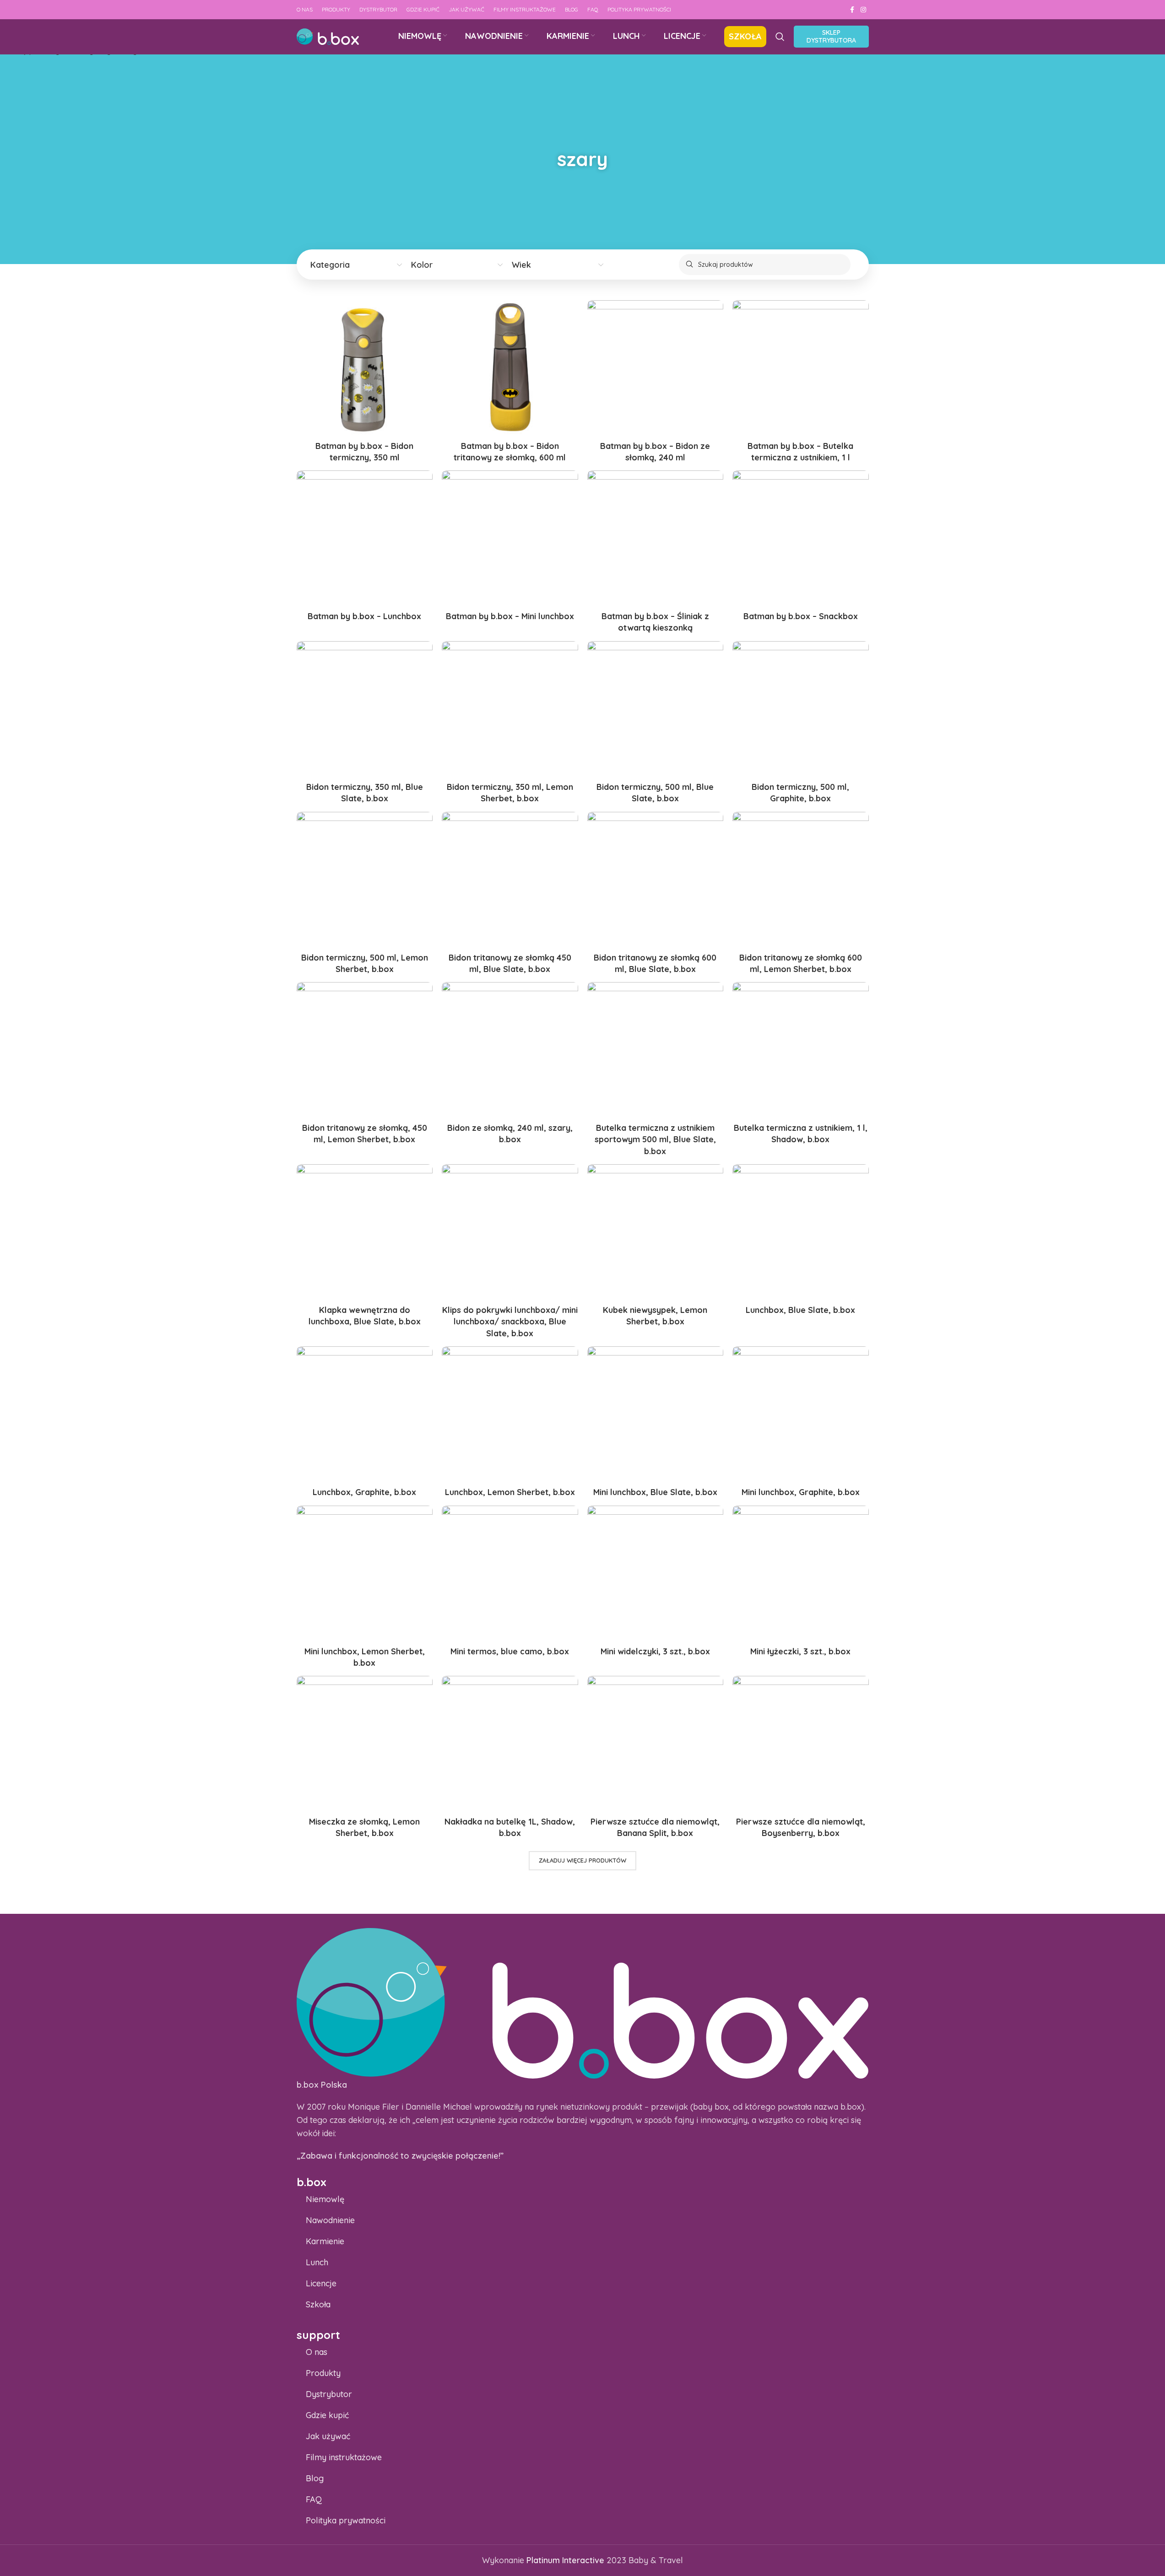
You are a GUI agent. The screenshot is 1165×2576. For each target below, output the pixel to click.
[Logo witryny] (328, 36)
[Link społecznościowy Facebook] (852, 10)
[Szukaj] (780, 37)
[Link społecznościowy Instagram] (863, 10)
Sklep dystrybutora (831, 36)
